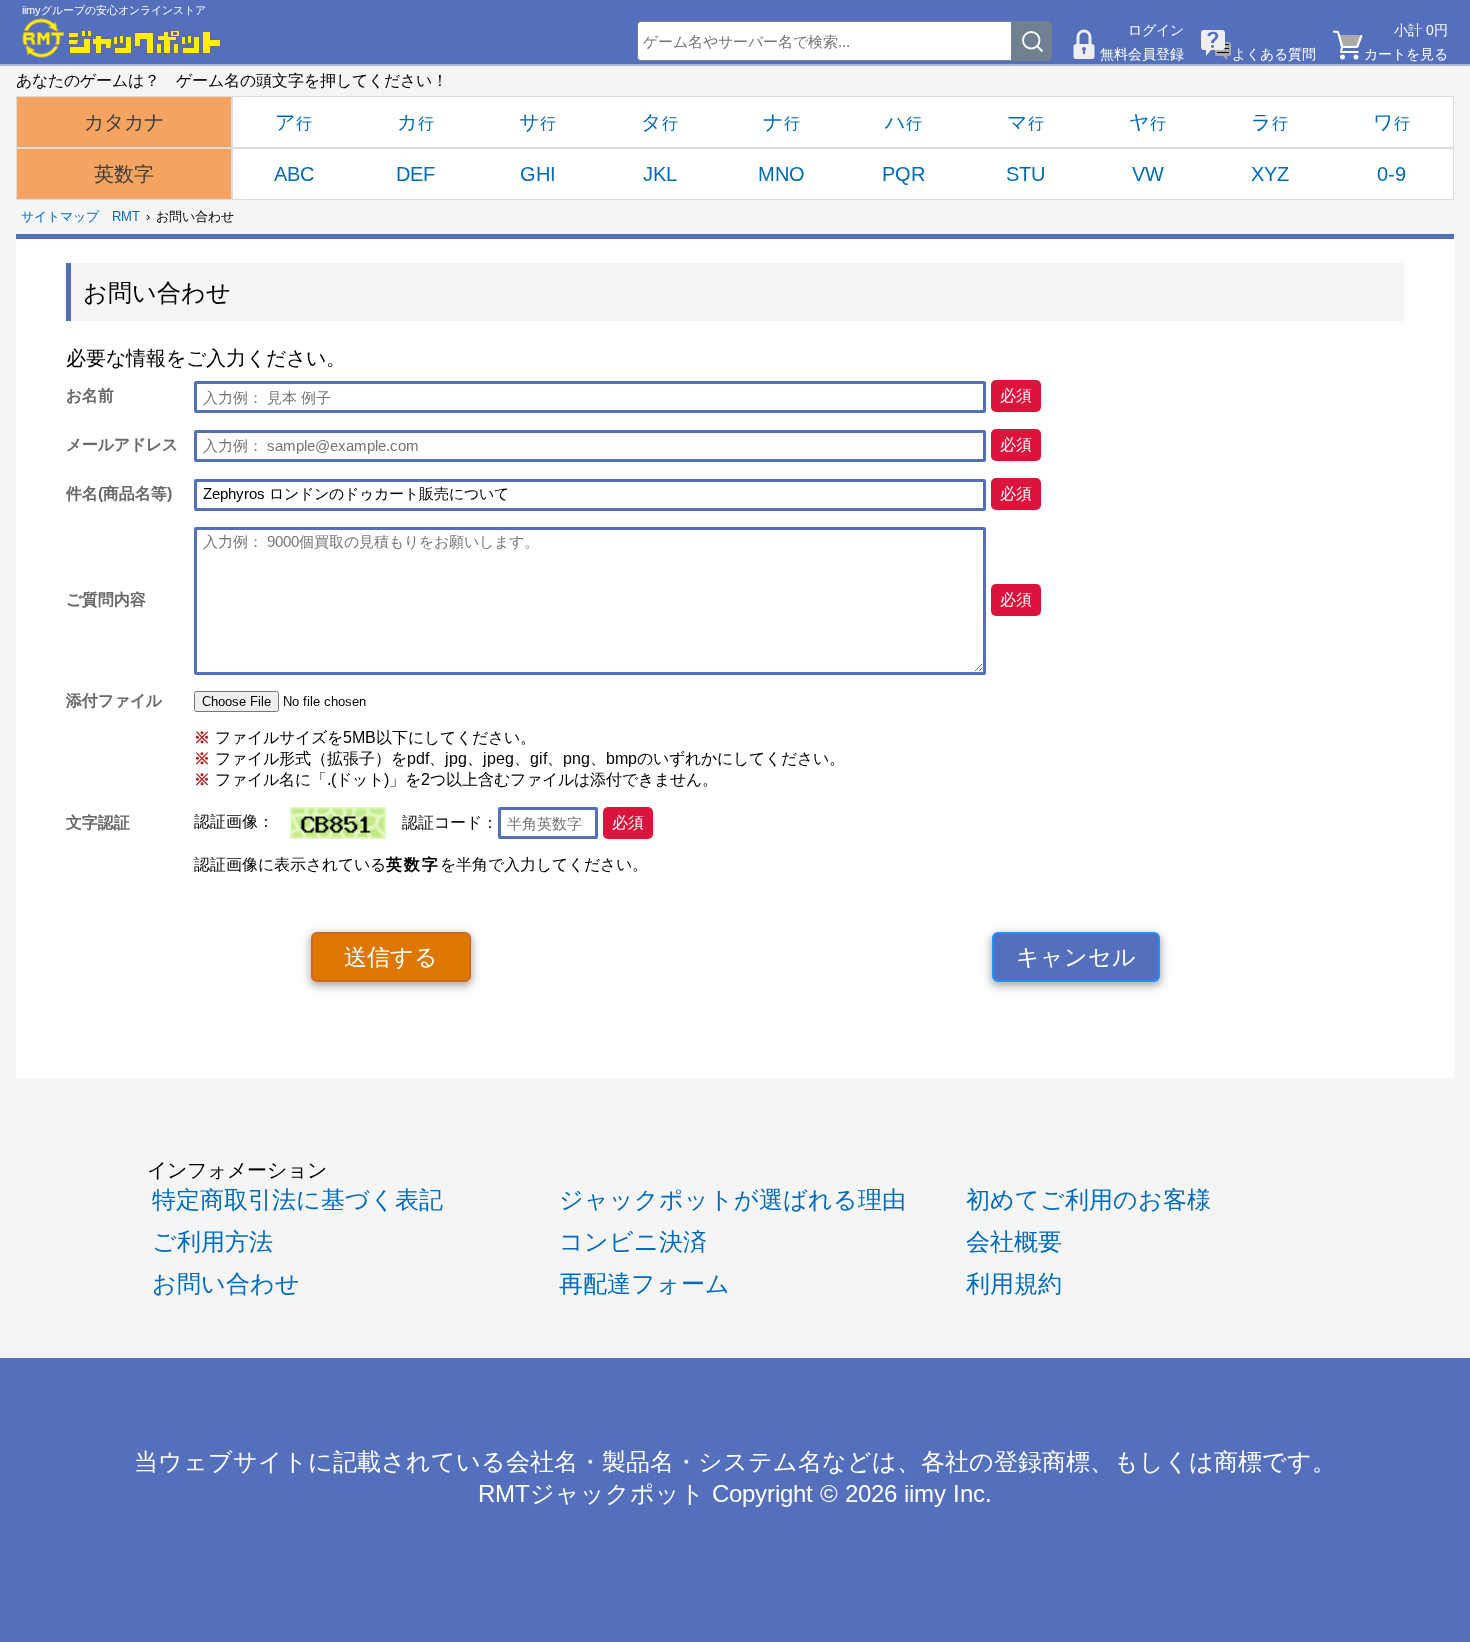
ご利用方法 (212, 1242)
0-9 (1391, 174)
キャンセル (1076, 957)
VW (1148, 174)
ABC (294, 174)
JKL (660, 174)
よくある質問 (1274, 54)
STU (1025, 174)
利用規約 (1014, 1284)
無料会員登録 (1142, 54)
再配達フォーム (644, 1284)
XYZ (1270, 174)
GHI (538, 174)
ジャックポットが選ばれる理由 (732, 1200)
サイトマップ (60, 216)
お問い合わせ (226, 1284)
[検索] (1032, 41)
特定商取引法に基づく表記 (297, 1200)
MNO (781, 174)
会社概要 (1014, 1242)
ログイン (1156, 30)
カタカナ (124, 122)
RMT (126, 216)
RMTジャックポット (591, 1494)
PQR (903, 174)
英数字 (124, 174)
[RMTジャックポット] (122, 38)
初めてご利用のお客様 (1088, 1200)
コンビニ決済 (633, 1242)
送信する (391, 957)
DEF (415, 174)
